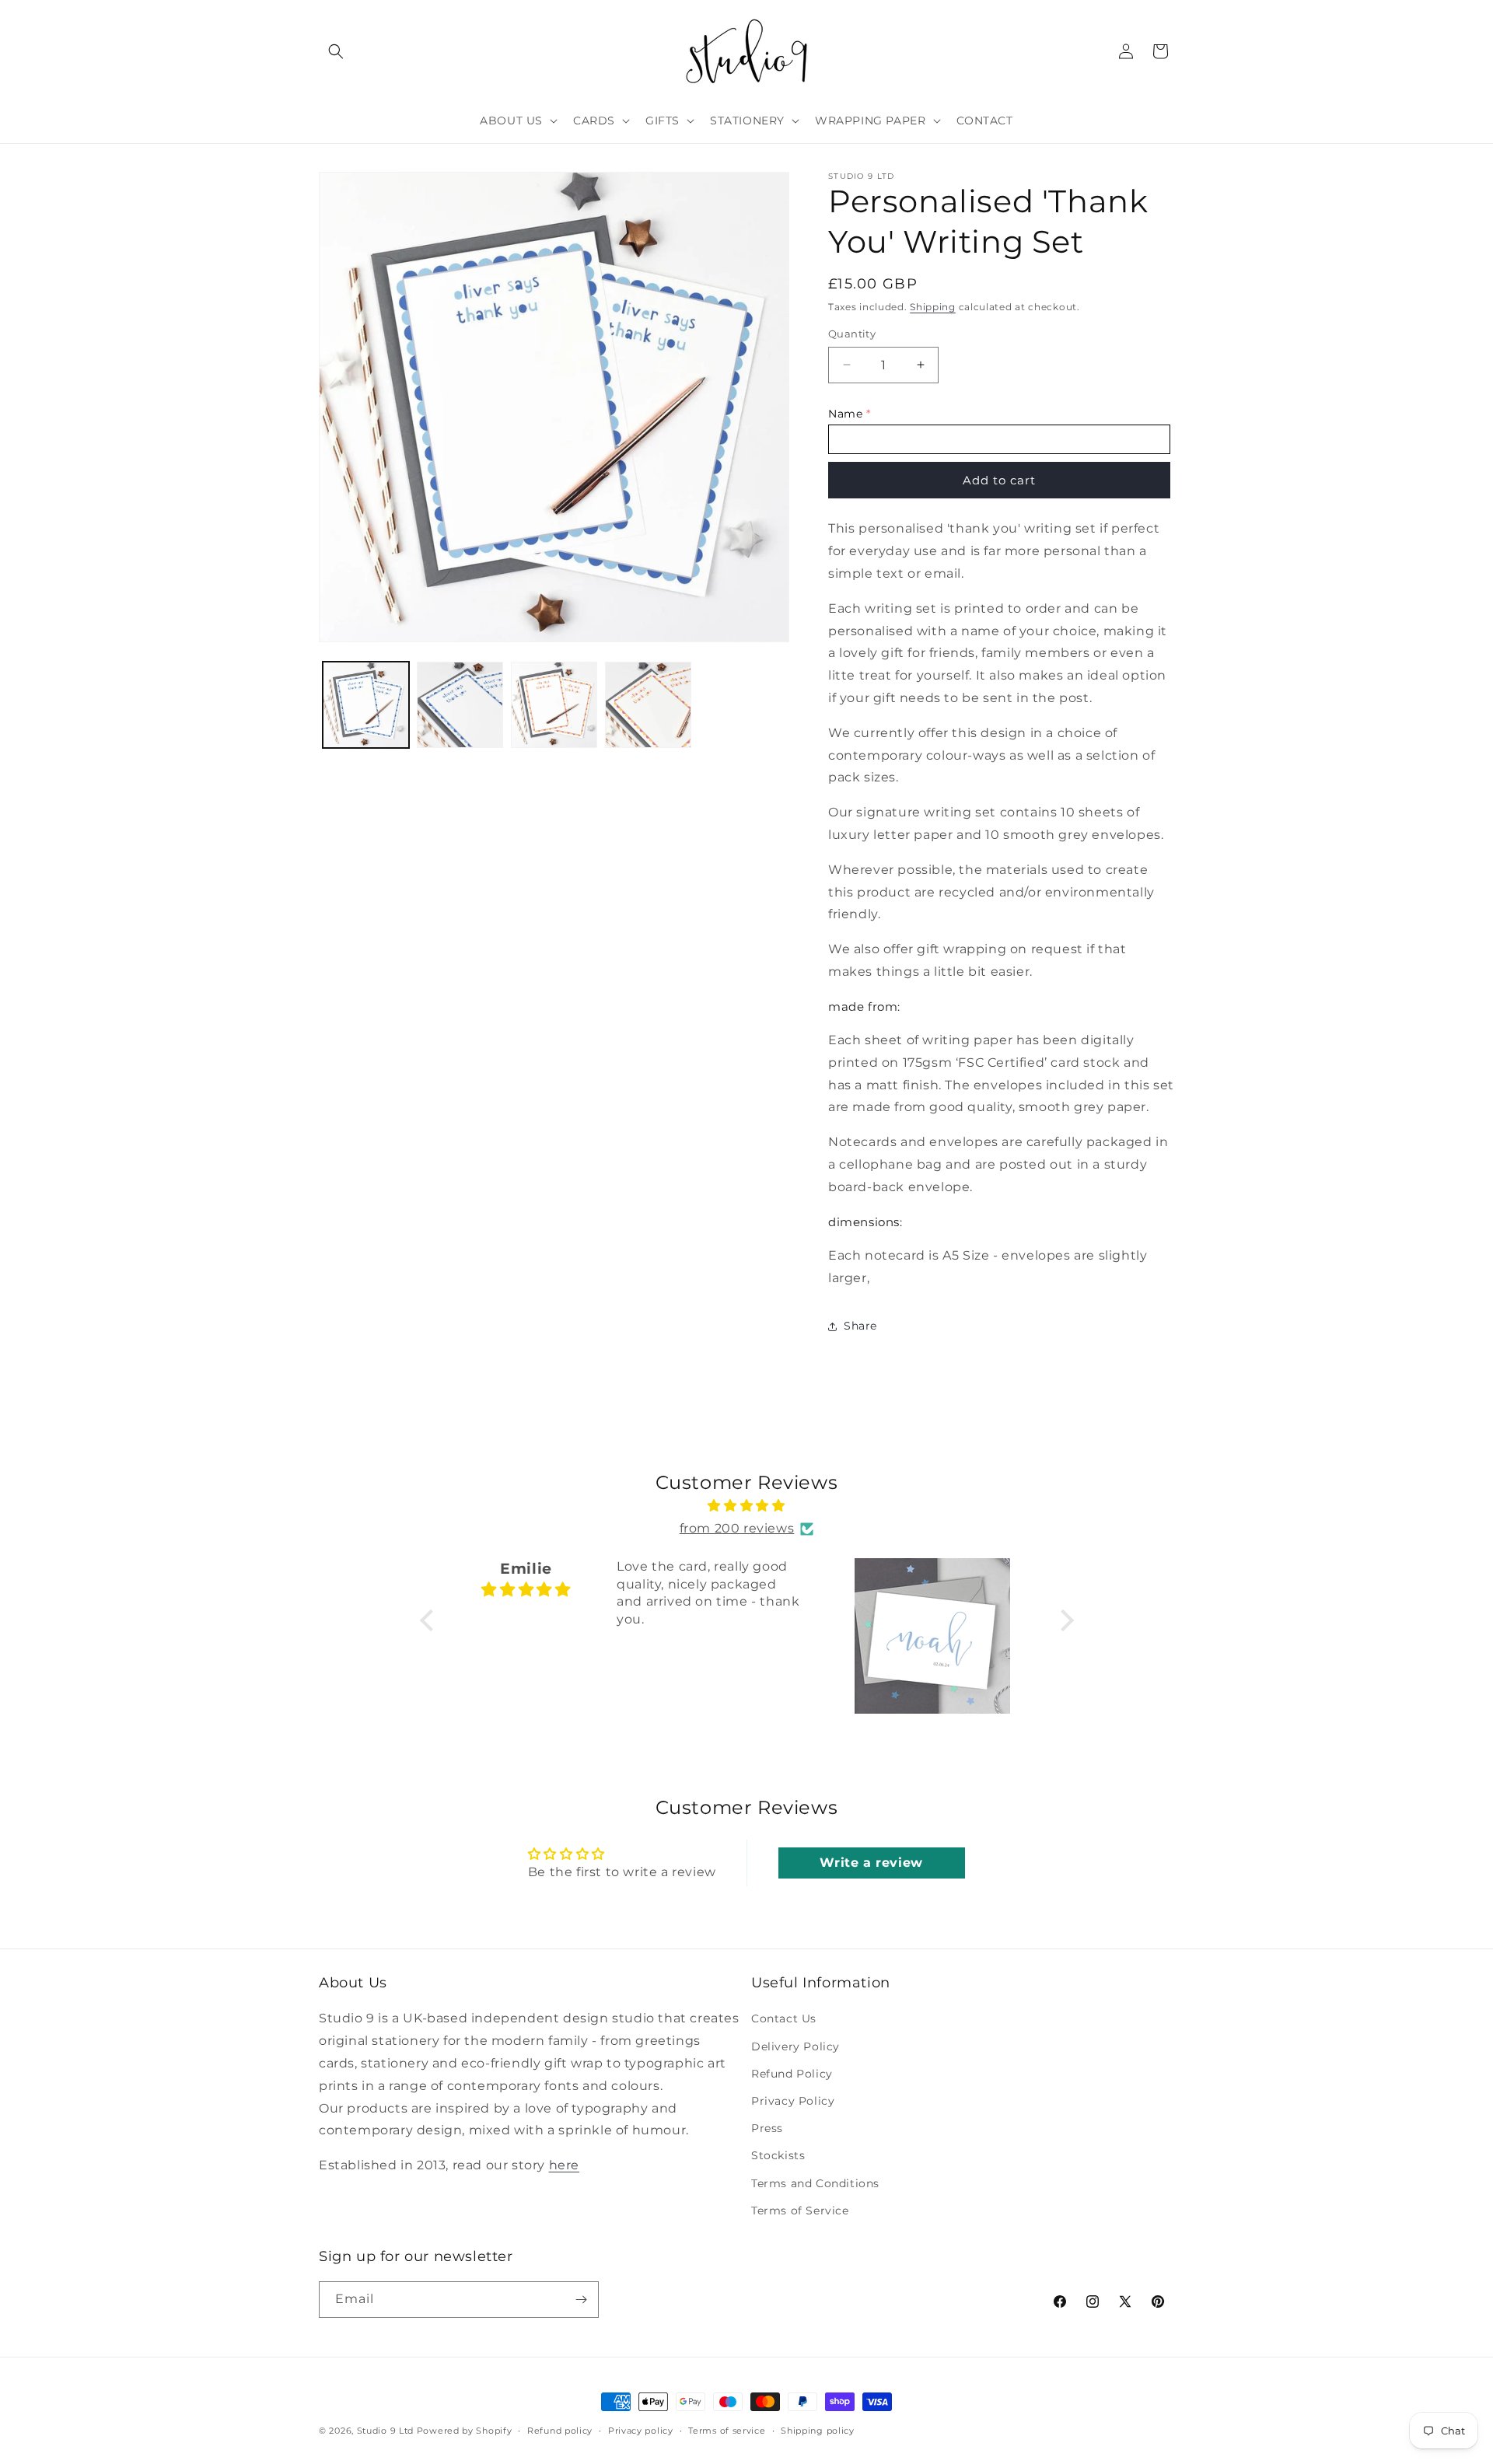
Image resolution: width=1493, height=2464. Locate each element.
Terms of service (727, 2431)
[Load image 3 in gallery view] (554, 705)
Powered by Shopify (465, 2431)
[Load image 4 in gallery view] (648, 705)
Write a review (871, 1863)
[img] (747, 1506)
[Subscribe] (581, 2300)
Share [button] (860, 1326)
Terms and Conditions (815, 2183)
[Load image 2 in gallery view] (460, 705)
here (564, 2165)
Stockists (778, 2155)
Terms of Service (800, 2211)
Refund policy (560, 2431)
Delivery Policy (795, 2046)
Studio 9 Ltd (385, 2431)
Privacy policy (641, 2431)
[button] (336, 51)
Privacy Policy (793, 2101)
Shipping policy (818, 2431)
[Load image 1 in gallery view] (366, 705)
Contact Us (784, 2018)
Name (845, 414)
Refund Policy (792, 2074)
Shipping (933, 307)
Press (767, 2128)
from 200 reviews (737, 1528)
